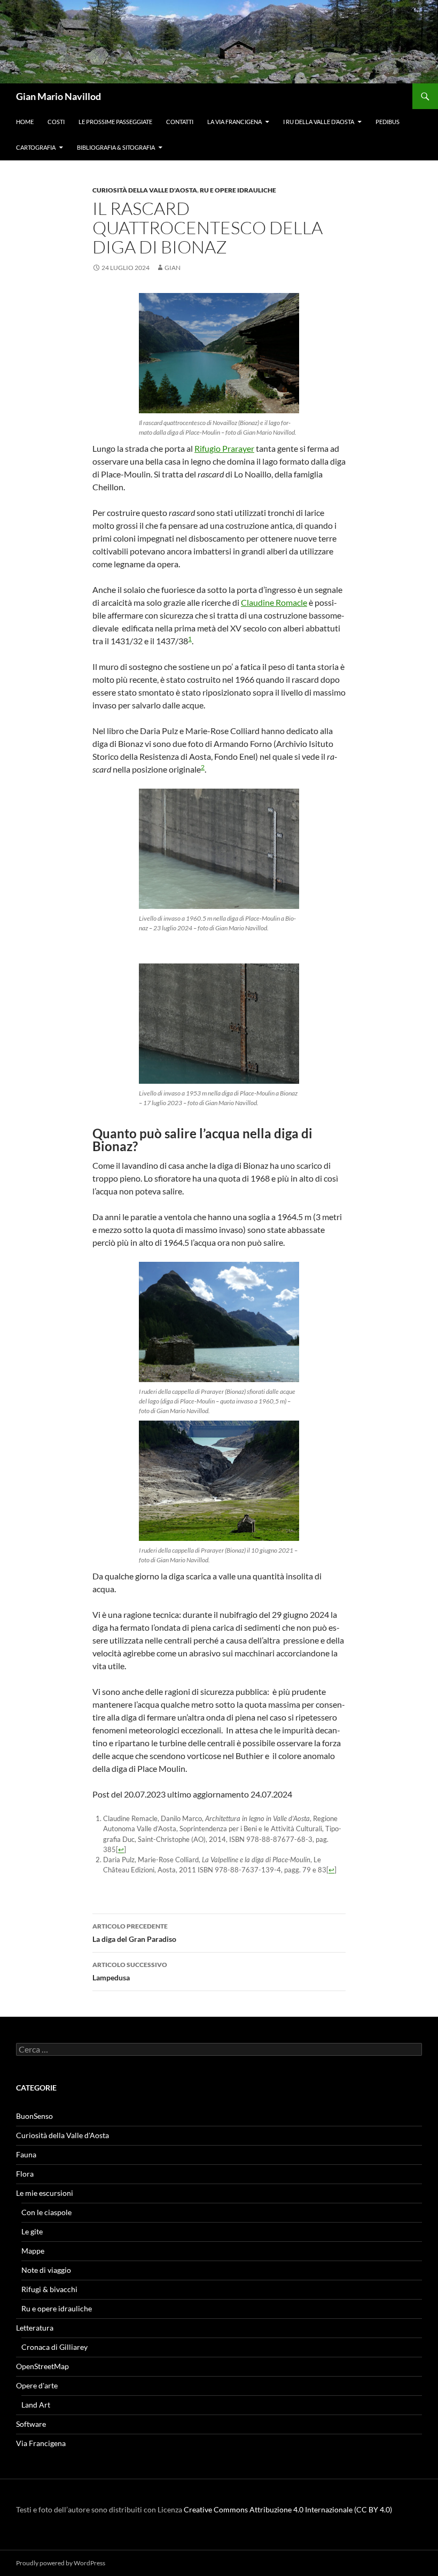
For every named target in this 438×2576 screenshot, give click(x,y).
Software (31, 2424)
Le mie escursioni (45, 2193)
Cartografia (36, 147)
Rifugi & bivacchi (49, 2289)
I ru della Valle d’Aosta (319, 122)
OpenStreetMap (42, 2366)
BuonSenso (34, 2116)
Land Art (36, 2405)
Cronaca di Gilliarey (54, 2347)
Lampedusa (130, 1971)
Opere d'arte (37, 2385)
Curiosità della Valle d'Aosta (145, 190)
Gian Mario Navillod (58, 96)
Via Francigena (41, 2443)
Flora (25, 2174)
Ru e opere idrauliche (238, 190)
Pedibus (388, 122)
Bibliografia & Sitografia (116, 147)
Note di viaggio (46, 2270)
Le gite (32, 2231)
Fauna (26, 2154)
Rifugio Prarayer (224, 448)
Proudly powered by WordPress (61, 2563)
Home (25, 122)
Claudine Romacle (274, 602)
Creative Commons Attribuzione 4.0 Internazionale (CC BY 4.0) (288, 2509)
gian (173, 268)
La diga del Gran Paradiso (134, 1933)
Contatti (180, 122)
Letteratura (35, 2328)
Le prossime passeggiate (115, 122)
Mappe (33, 2251)
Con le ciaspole (46, 2212)
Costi (56, 122)
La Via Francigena (234, 122)
